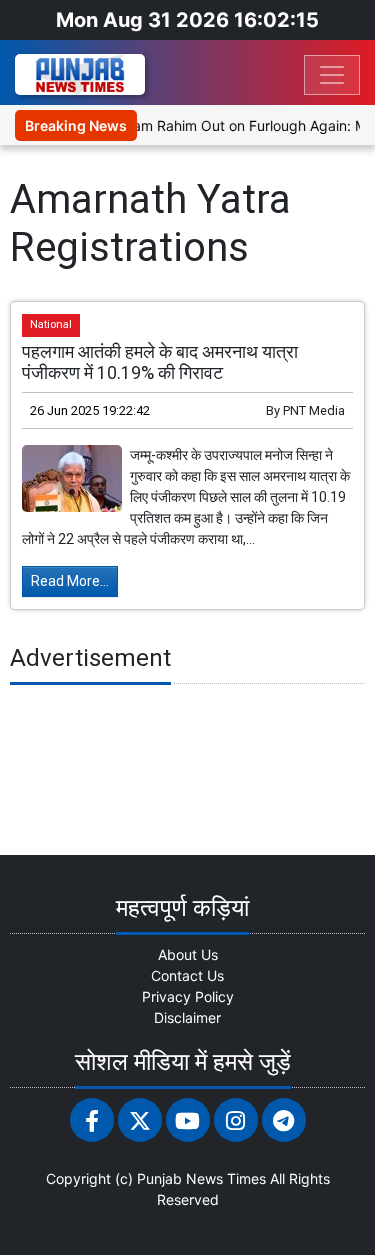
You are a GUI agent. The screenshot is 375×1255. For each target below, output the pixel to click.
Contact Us (187, 975)
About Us (188, 954)
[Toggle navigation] (332, 75)
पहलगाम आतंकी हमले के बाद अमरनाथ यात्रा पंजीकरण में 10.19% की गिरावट (160, 362)
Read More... (70, 581)
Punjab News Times (201, 1178)
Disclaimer (187, 1017)
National (51, 324)
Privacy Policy (188, 996)
